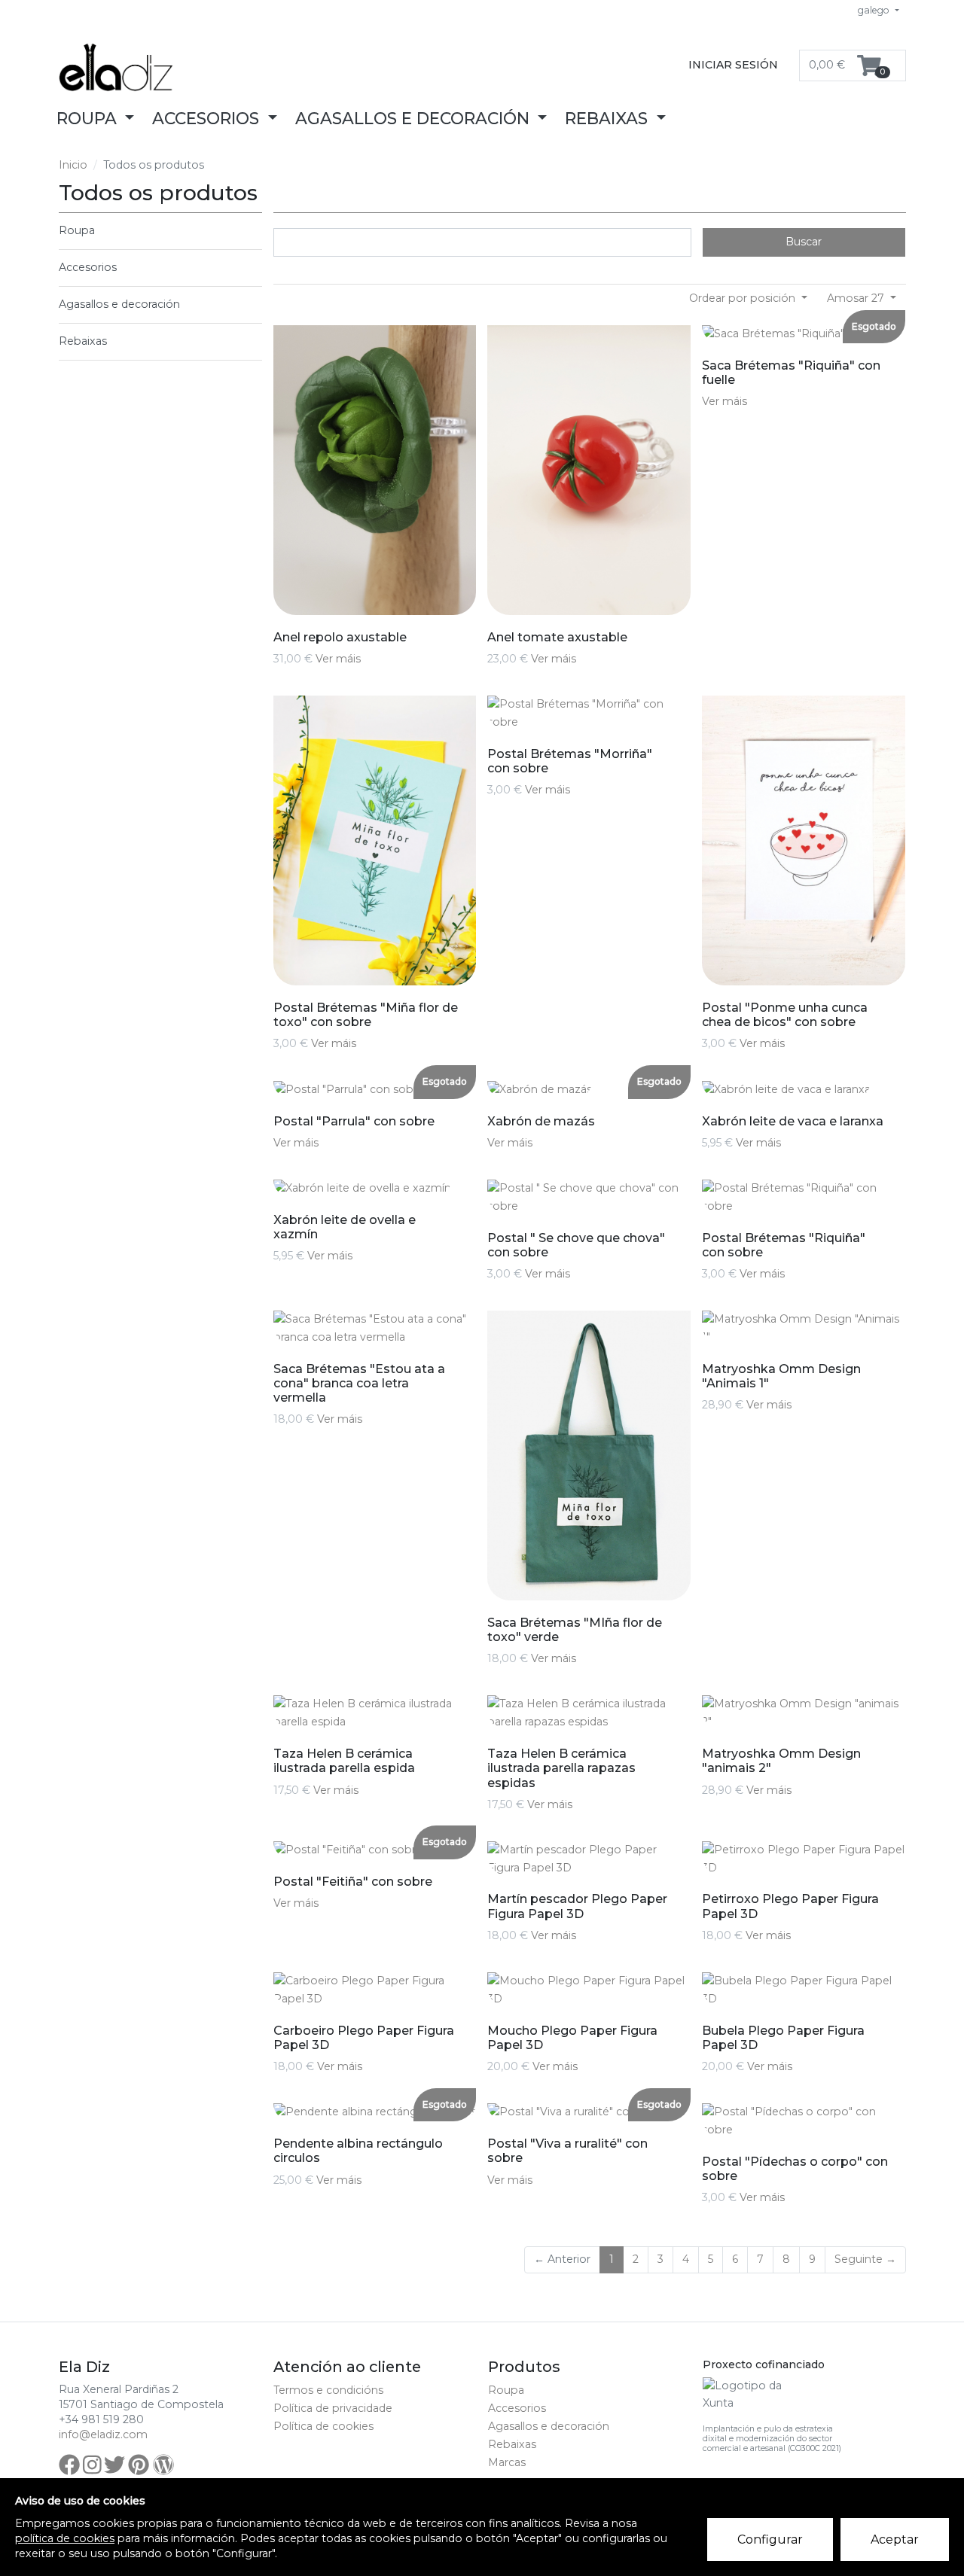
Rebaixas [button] (609, 118)
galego (875, 10)
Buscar (804, 242)
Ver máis (338, 659)
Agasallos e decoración (119, 304)
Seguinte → (865, 2259)
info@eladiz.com (103, 2434)
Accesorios (88, 267)
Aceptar (895, 2539)
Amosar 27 (857, 298)
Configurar (770, 2539)
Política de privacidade (333, 2408)
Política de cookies (323, 2426)
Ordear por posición (744, 298)
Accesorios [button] (208, 118)
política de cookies (65, 2538)
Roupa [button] (89, 118)
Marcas (507, 2462)
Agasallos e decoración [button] (415, 118)
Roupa (77, 230)
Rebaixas (83, 341)
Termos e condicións (328, 2390)
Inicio (73, 165)
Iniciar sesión (733, 65)
